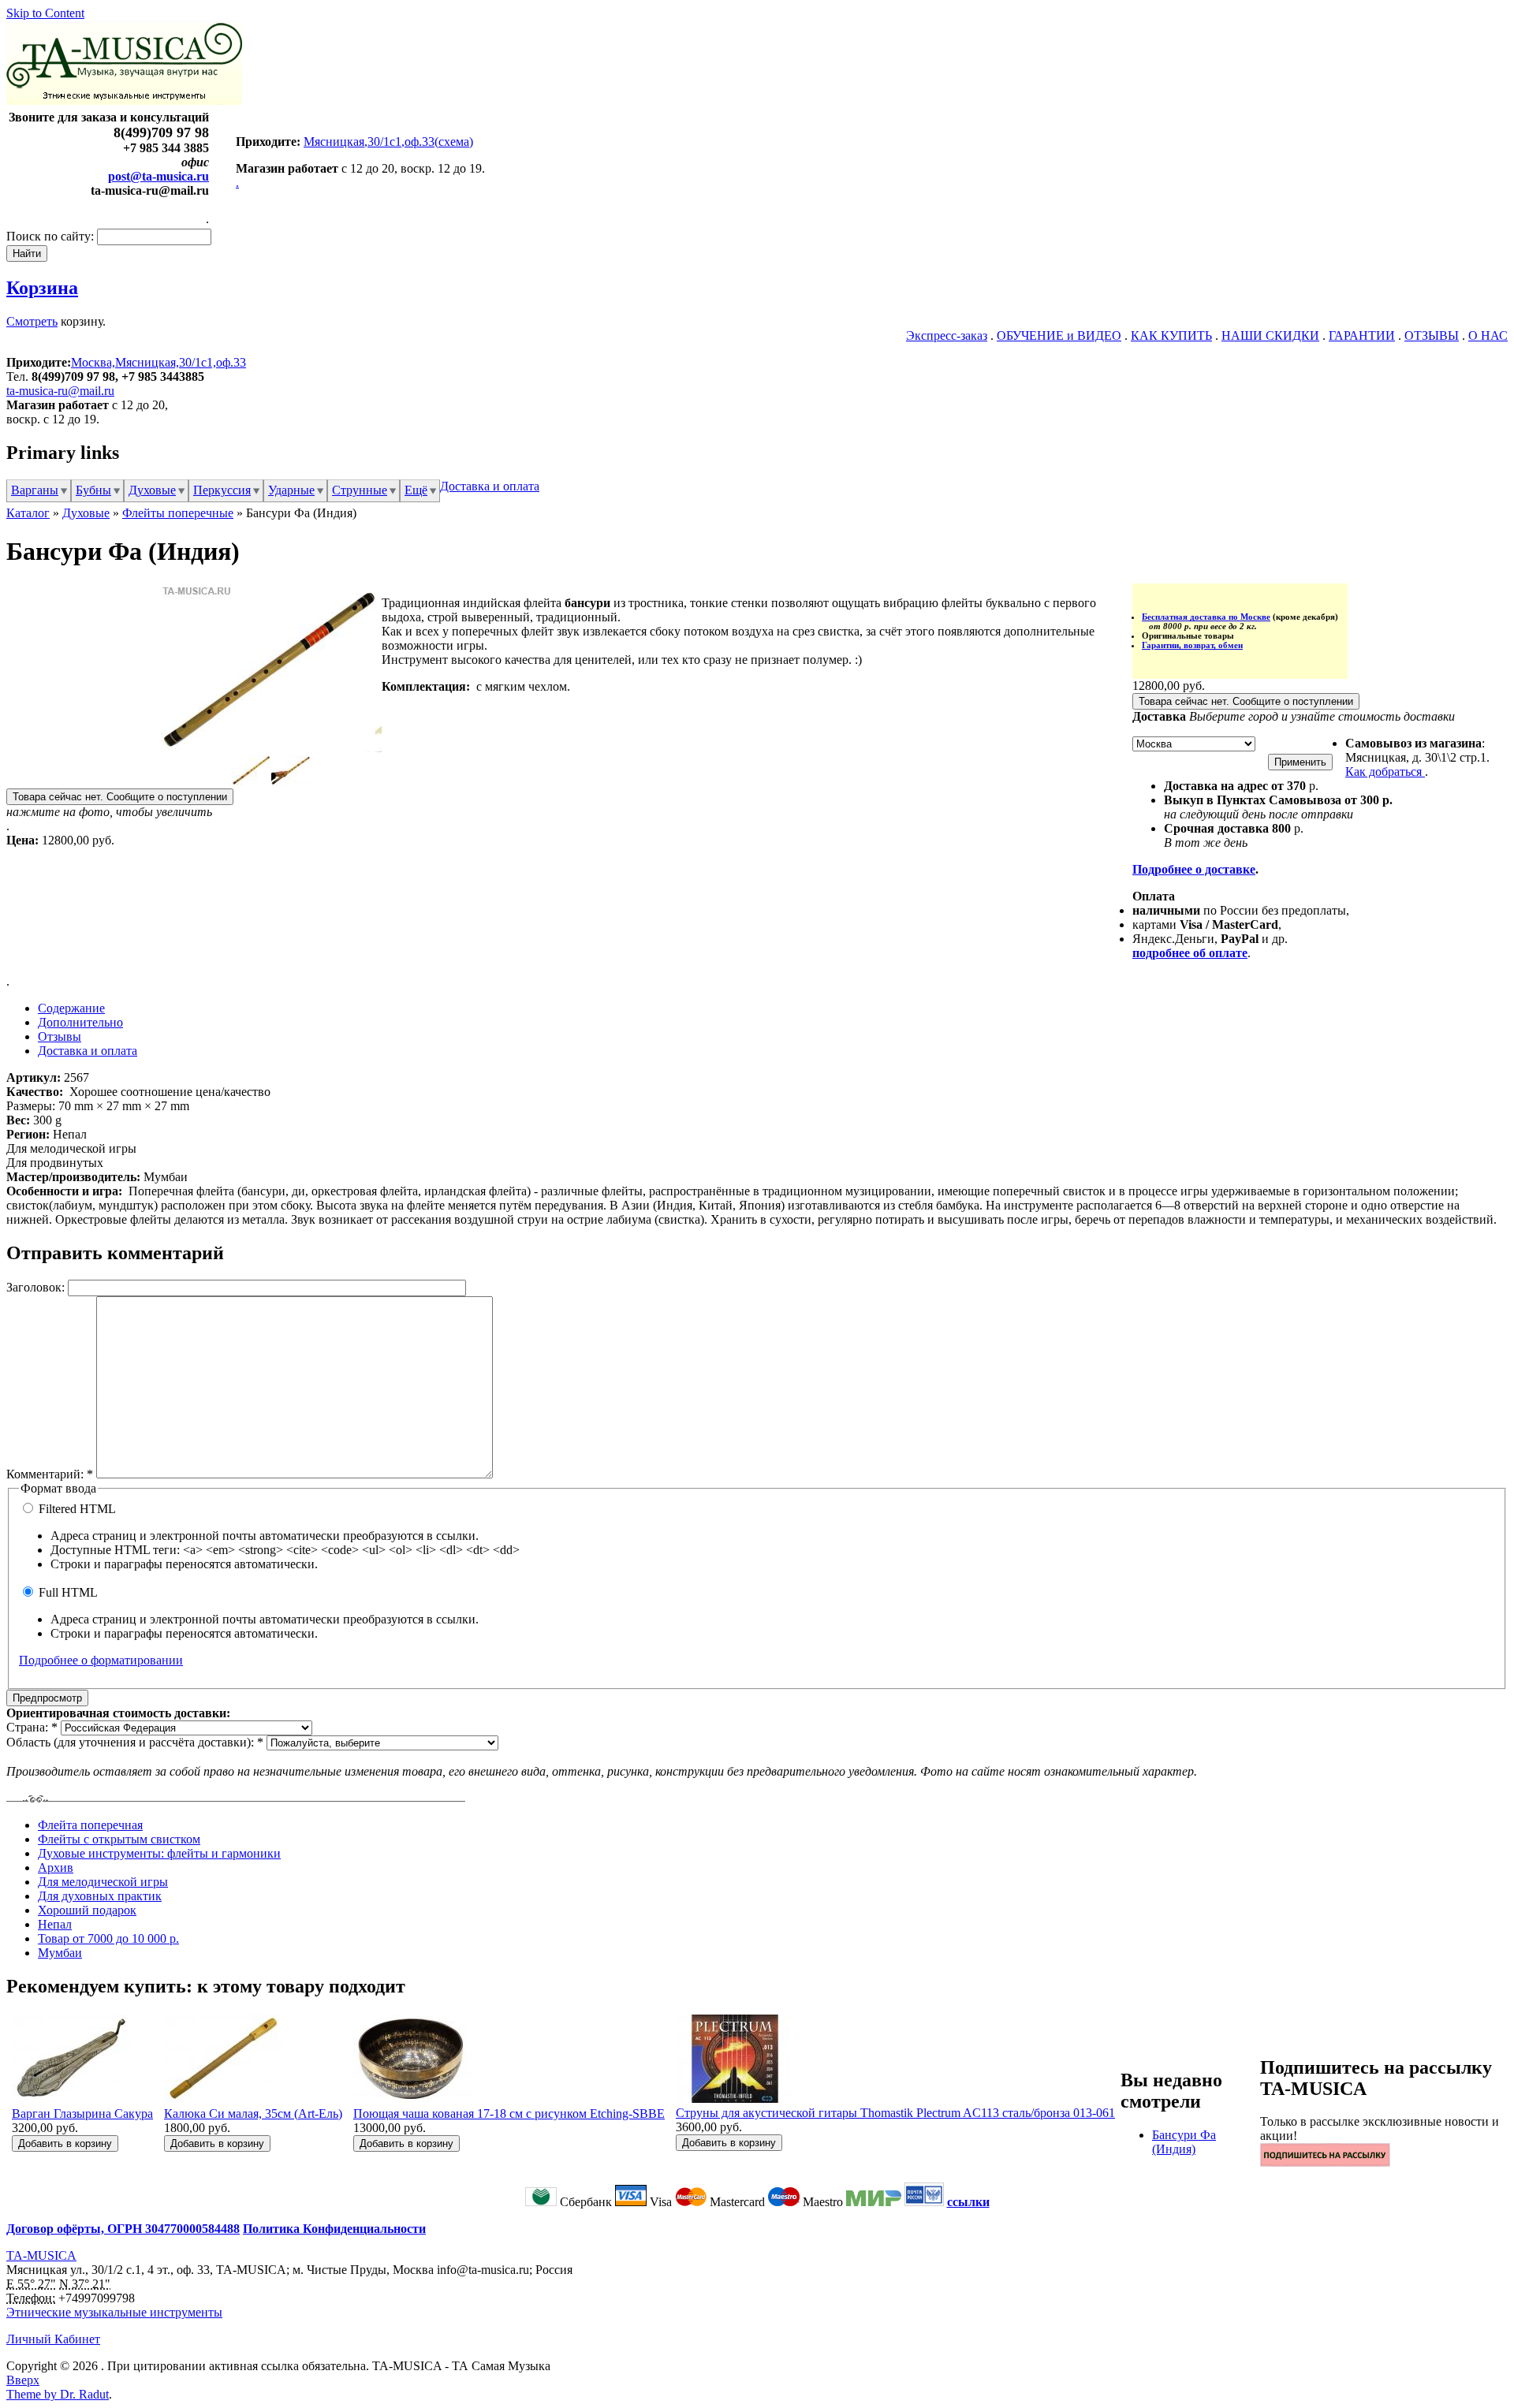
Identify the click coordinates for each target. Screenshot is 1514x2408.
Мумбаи (60, 1953)
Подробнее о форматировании (101, 1660)
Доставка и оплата (490, 486)
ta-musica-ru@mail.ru (60, 391)
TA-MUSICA (41, 2255)
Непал (55, 1924)
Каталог (28, 513)
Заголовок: (37, 1287)
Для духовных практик (100, 1896)
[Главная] (124, 101)
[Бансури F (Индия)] (271, 748)
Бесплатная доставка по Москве (1206, 617)
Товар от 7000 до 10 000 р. (108, 1938)
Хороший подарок (87, 1910)
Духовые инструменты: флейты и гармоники (159, 1853)
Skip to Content (45, 13)
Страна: (32, 1727)
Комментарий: (50, 1474)
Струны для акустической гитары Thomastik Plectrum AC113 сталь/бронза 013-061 (895, 2113)
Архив (56, 1868)
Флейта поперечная (90, 1825)
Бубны (93, 490)
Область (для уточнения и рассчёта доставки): (135, 1742)
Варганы (35, 490)
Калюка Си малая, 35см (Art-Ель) (253, 2114)
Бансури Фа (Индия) (1184, 2142)
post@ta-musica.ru (158, 176)
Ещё (416, 490)
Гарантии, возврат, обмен (1192, 645)
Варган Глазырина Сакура (82, 2114)
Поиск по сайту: (52, 236)
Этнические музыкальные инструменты (114, 2312)
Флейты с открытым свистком (119, 1839)
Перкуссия (222, 490)
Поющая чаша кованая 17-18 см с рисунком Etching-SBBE (509, 2114)
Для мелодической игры (103, 1882)
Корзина (42, 288)
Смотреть (32, 321)
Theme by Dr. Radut (58, 2394)
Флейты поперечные (178, 513)
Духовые (152, 490)
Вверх (23, 2380)
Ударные (291, 490)
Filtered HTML (76, 1509)
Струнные (360, 490)
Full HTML (67, 1592)
